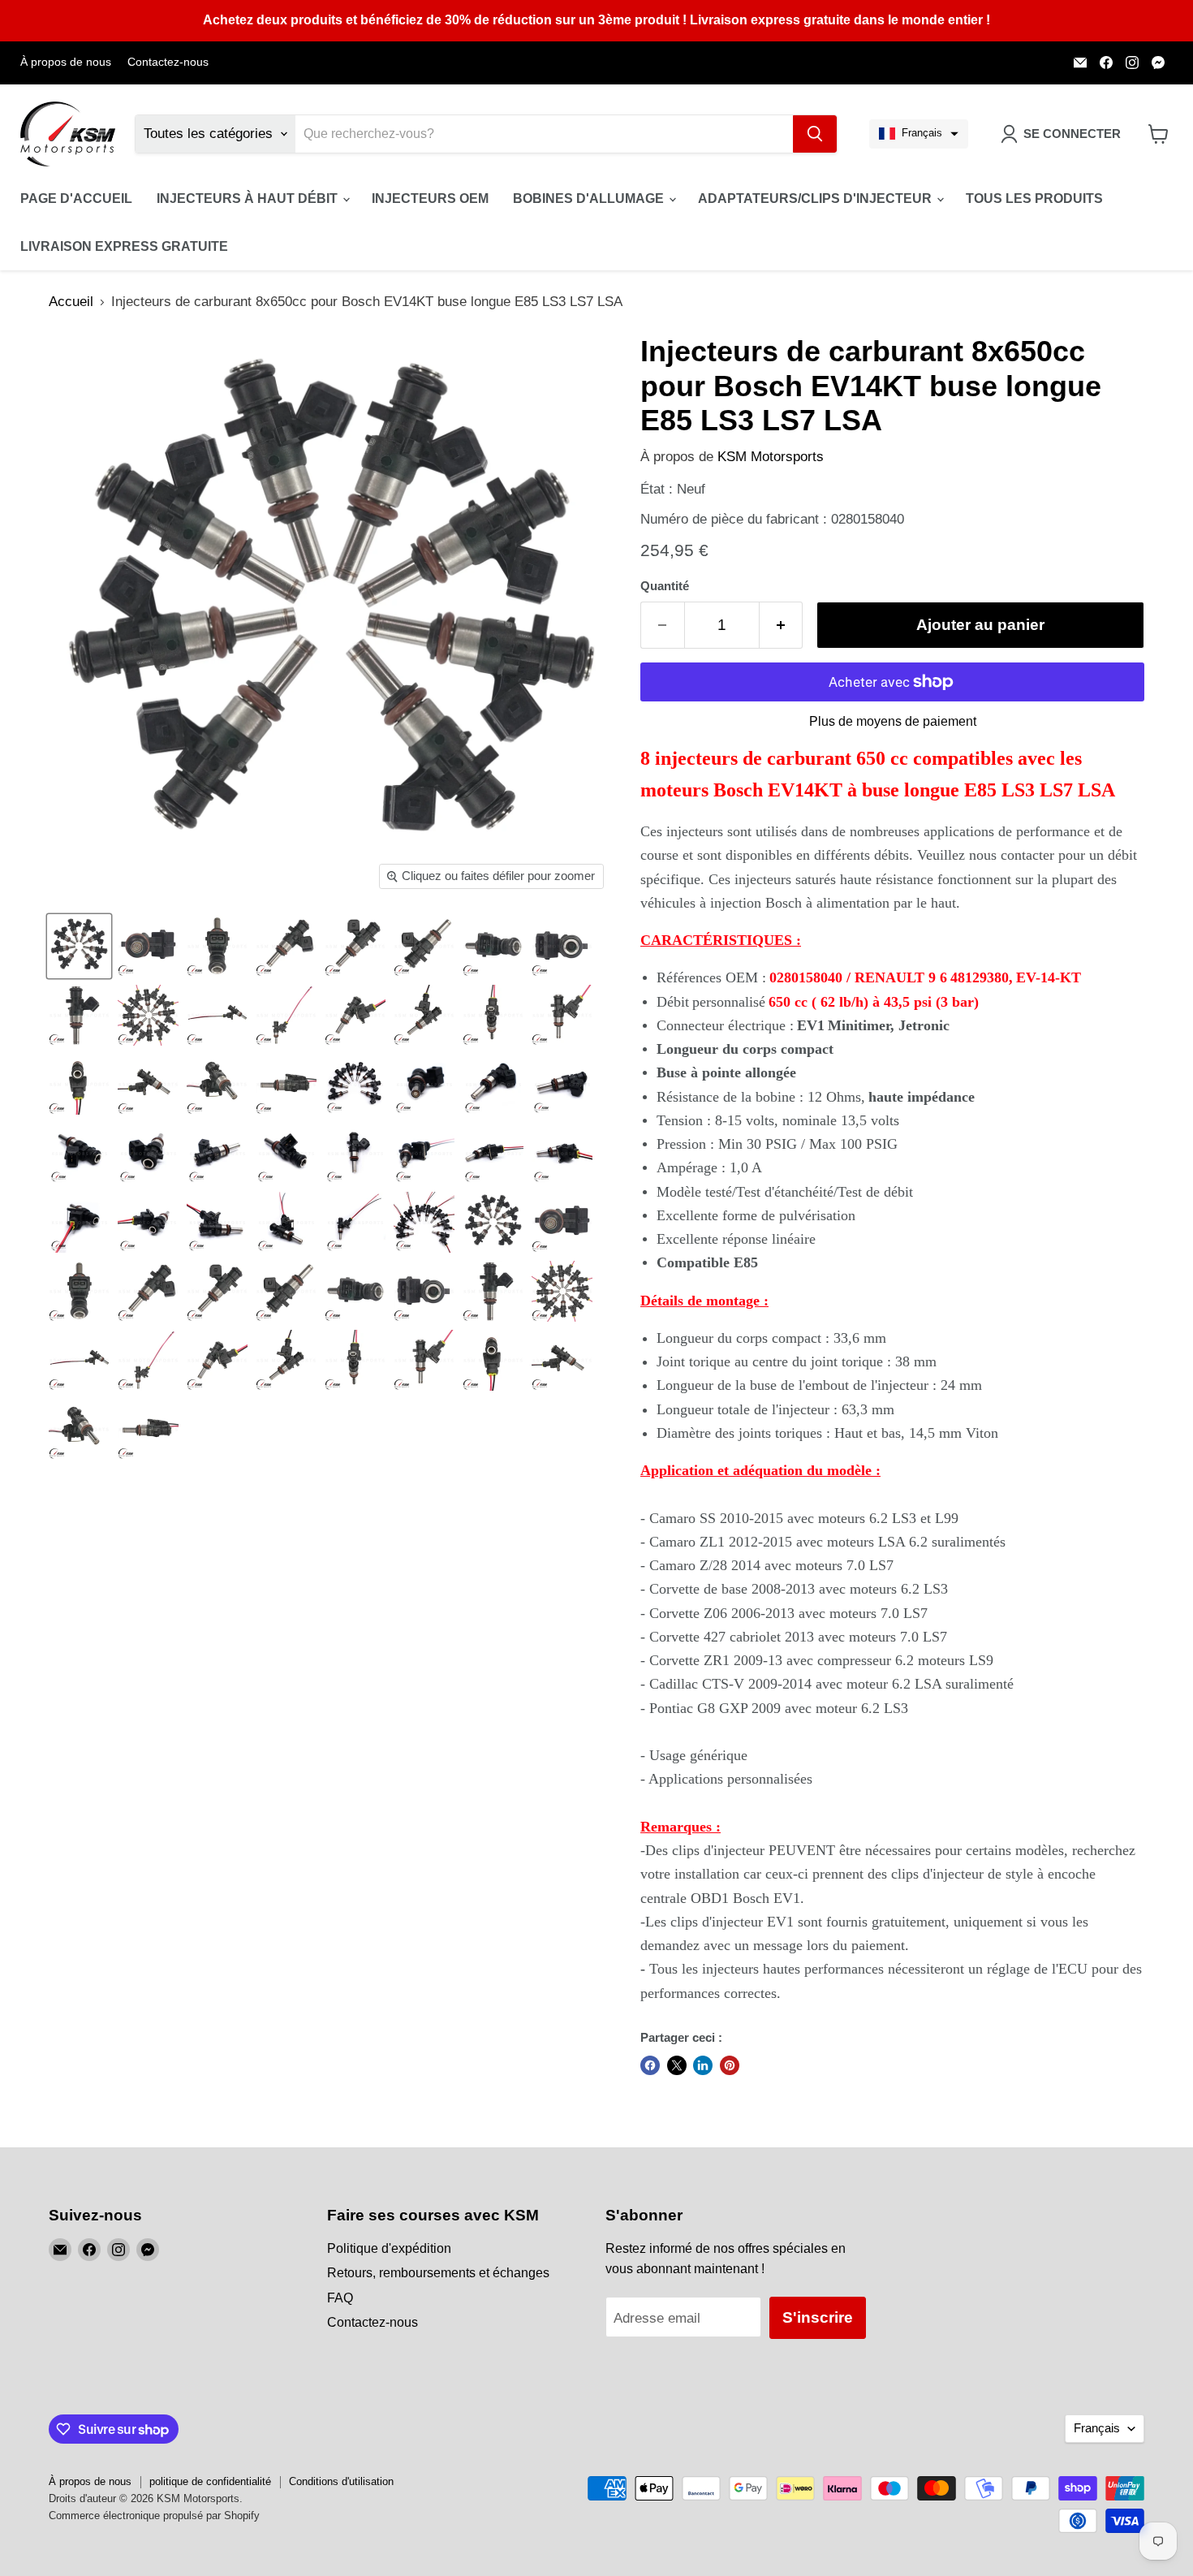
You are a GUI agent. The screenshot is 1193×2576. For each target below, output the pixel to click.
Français (1097, 2428)
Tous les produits (1034, 198)
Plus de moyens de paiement (893, 721)
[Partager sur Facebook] (650, 2065)
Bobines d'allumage (590, 198)
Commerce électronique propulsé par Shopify (154, 2516)
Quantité (665, 586)
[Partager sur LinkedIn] (703, 2065)
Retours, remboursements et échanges (438, 2273)
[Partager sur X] (677, 2065)
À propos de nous (66, 62)
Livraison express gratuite (124, 246)
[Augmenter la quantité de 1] (782, 625)
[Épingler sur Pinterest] (730, 2065)
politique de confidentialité (210, 2481)
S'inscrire (818, 2317)
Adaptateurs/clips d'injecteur (816, 198)
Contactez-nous (168, 62)
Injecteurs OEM (430, 198)
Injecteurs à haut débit (249, 198)
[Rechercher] (815, 134)
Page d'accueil (76, 198)
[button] (919, 134)
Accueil (71, 302)
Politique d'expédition (389, 2248)
